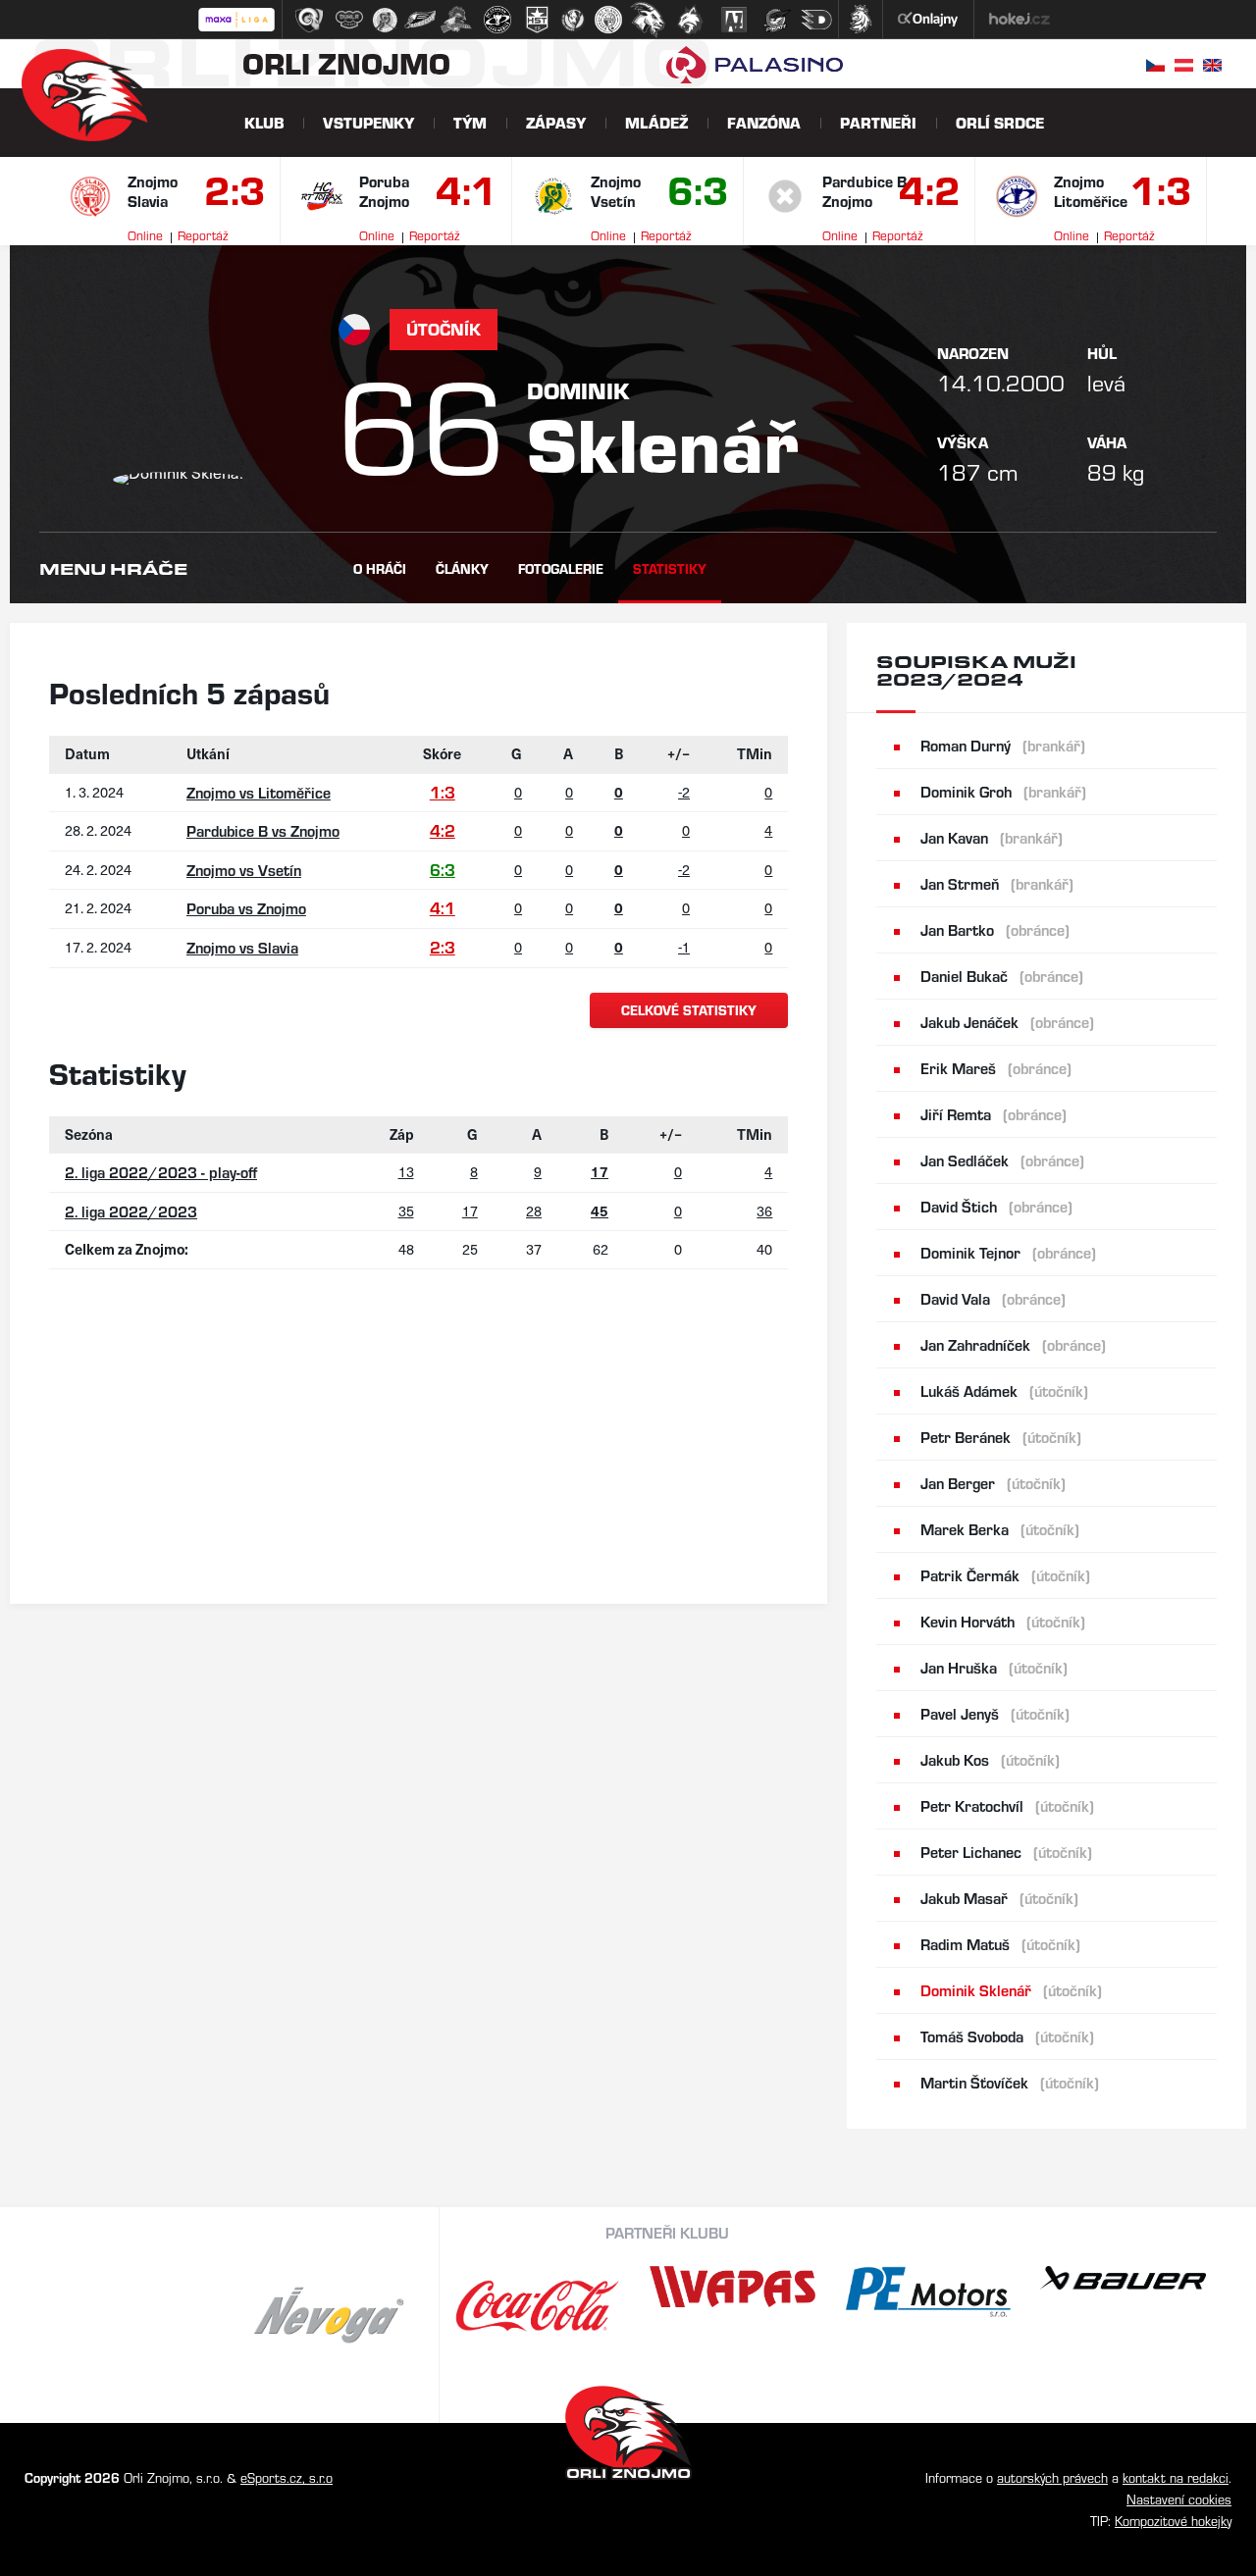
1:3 (1159, 194)
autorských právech (1052, 2477)
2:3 (233, 194)
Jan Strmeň (997, 883)
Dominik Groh (1003, 791)
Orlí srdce (1000, 122)
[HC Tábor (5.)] (457, 20)
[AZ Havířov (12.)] (734, 20)
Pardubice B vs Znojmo (263, 830)
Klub (264, 122)
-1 (684, 947)
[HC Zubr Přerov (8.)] (573, 20)
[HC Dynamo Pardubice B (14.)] (816, 20)
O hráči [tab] (380, 568)
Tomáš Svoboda (1007, 2036)
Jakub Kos (990, 1759)
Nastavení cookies (1179, 2499)
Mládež (656, 122)
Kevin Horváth (1003, 1621)
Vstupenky (368, 122)
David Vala (993, 1298)
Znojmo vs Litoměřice (259, 792)
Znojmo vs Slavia (242, 947)
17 (470, 1211)
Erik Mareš (996, 1068)
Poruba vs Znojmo (246, 908)
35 (406, 1211)
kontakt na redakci (1176, 2477)
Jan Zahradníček (1013, 1344)
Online (145, 235)
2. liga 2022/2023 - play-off (161, 1172)
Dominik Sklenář (1011, 1990)
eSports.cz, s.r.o (287, 2477)
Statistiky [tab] (670, 568)
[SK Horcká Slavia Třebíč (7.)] (537, 20)
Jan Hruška (994, 1667)
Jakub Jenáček (1007, 1022)
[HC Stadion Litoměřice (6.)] (497, 20)
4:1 (464, 194)
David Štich (996, 1206)
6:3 (696, 194)
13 (406, 1171)
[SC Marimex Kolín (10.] (648, 20)
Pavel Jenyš (995, 1713)
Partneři (878, 122)
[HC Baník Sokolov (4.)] (420, 20)
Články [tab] (462, 568)
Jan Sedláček (1002, 1160)
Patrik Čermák (1005, 1575)
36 (764, 1211)
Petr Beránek (1001, 1437)
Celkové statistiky (689, 1010)
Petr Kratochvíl (1007, 1805)
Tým (470, 122)
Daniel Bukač (1002, 976)
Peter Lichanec (1006, 1852)
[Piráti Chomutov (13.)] (777, 20)
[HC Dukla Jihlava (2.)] (349, 20)
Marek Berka (1000, 1529)
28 (534, 1211)
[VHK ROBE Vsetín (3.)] (385, 20)
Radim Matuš (1000, 1944)
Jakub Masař (999, 1898)
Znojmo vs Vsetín (244, 870)
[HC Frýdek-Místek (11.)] (691, 20)
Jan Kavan (992, 837)
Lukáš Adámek (1004, 1391)
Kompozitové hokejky (1173, 2521)
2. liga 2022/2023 (131, 1211)
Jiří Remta (994, 1114)
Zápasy (556, 122)
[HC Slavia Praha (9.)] (608, 20)
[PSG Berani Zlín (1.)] (309, 20)
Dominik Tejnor (1008, 1252)
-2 (684, 792)
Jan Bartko (995, 929)
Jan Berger (993, 1483)
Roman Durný (1003, 745)
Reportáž (203, 235)
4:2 (927, 194)
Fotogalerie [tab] (561, 568)
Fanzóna (764, 122)
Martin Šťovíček (1010, 2082)
